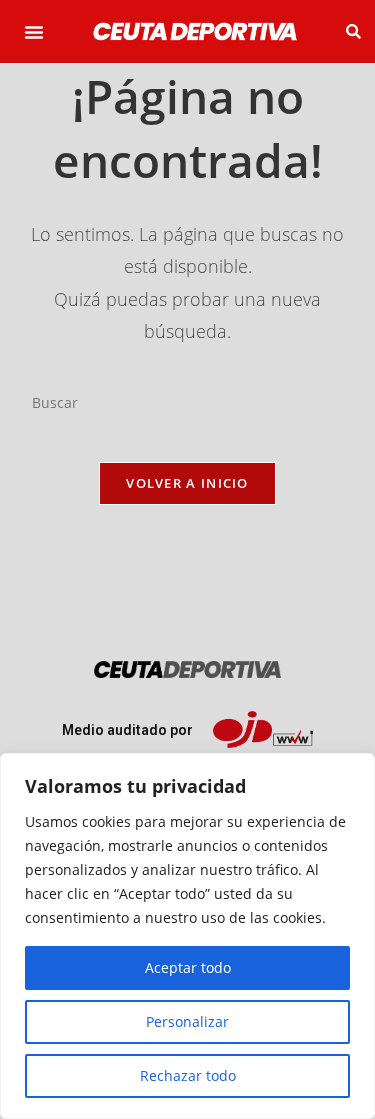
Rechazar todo (188, 1075)
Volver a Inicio (187, 483)
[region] (187, 936)
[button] (34, 32)
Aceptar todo (188, 967)
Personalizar (187, 1021)
